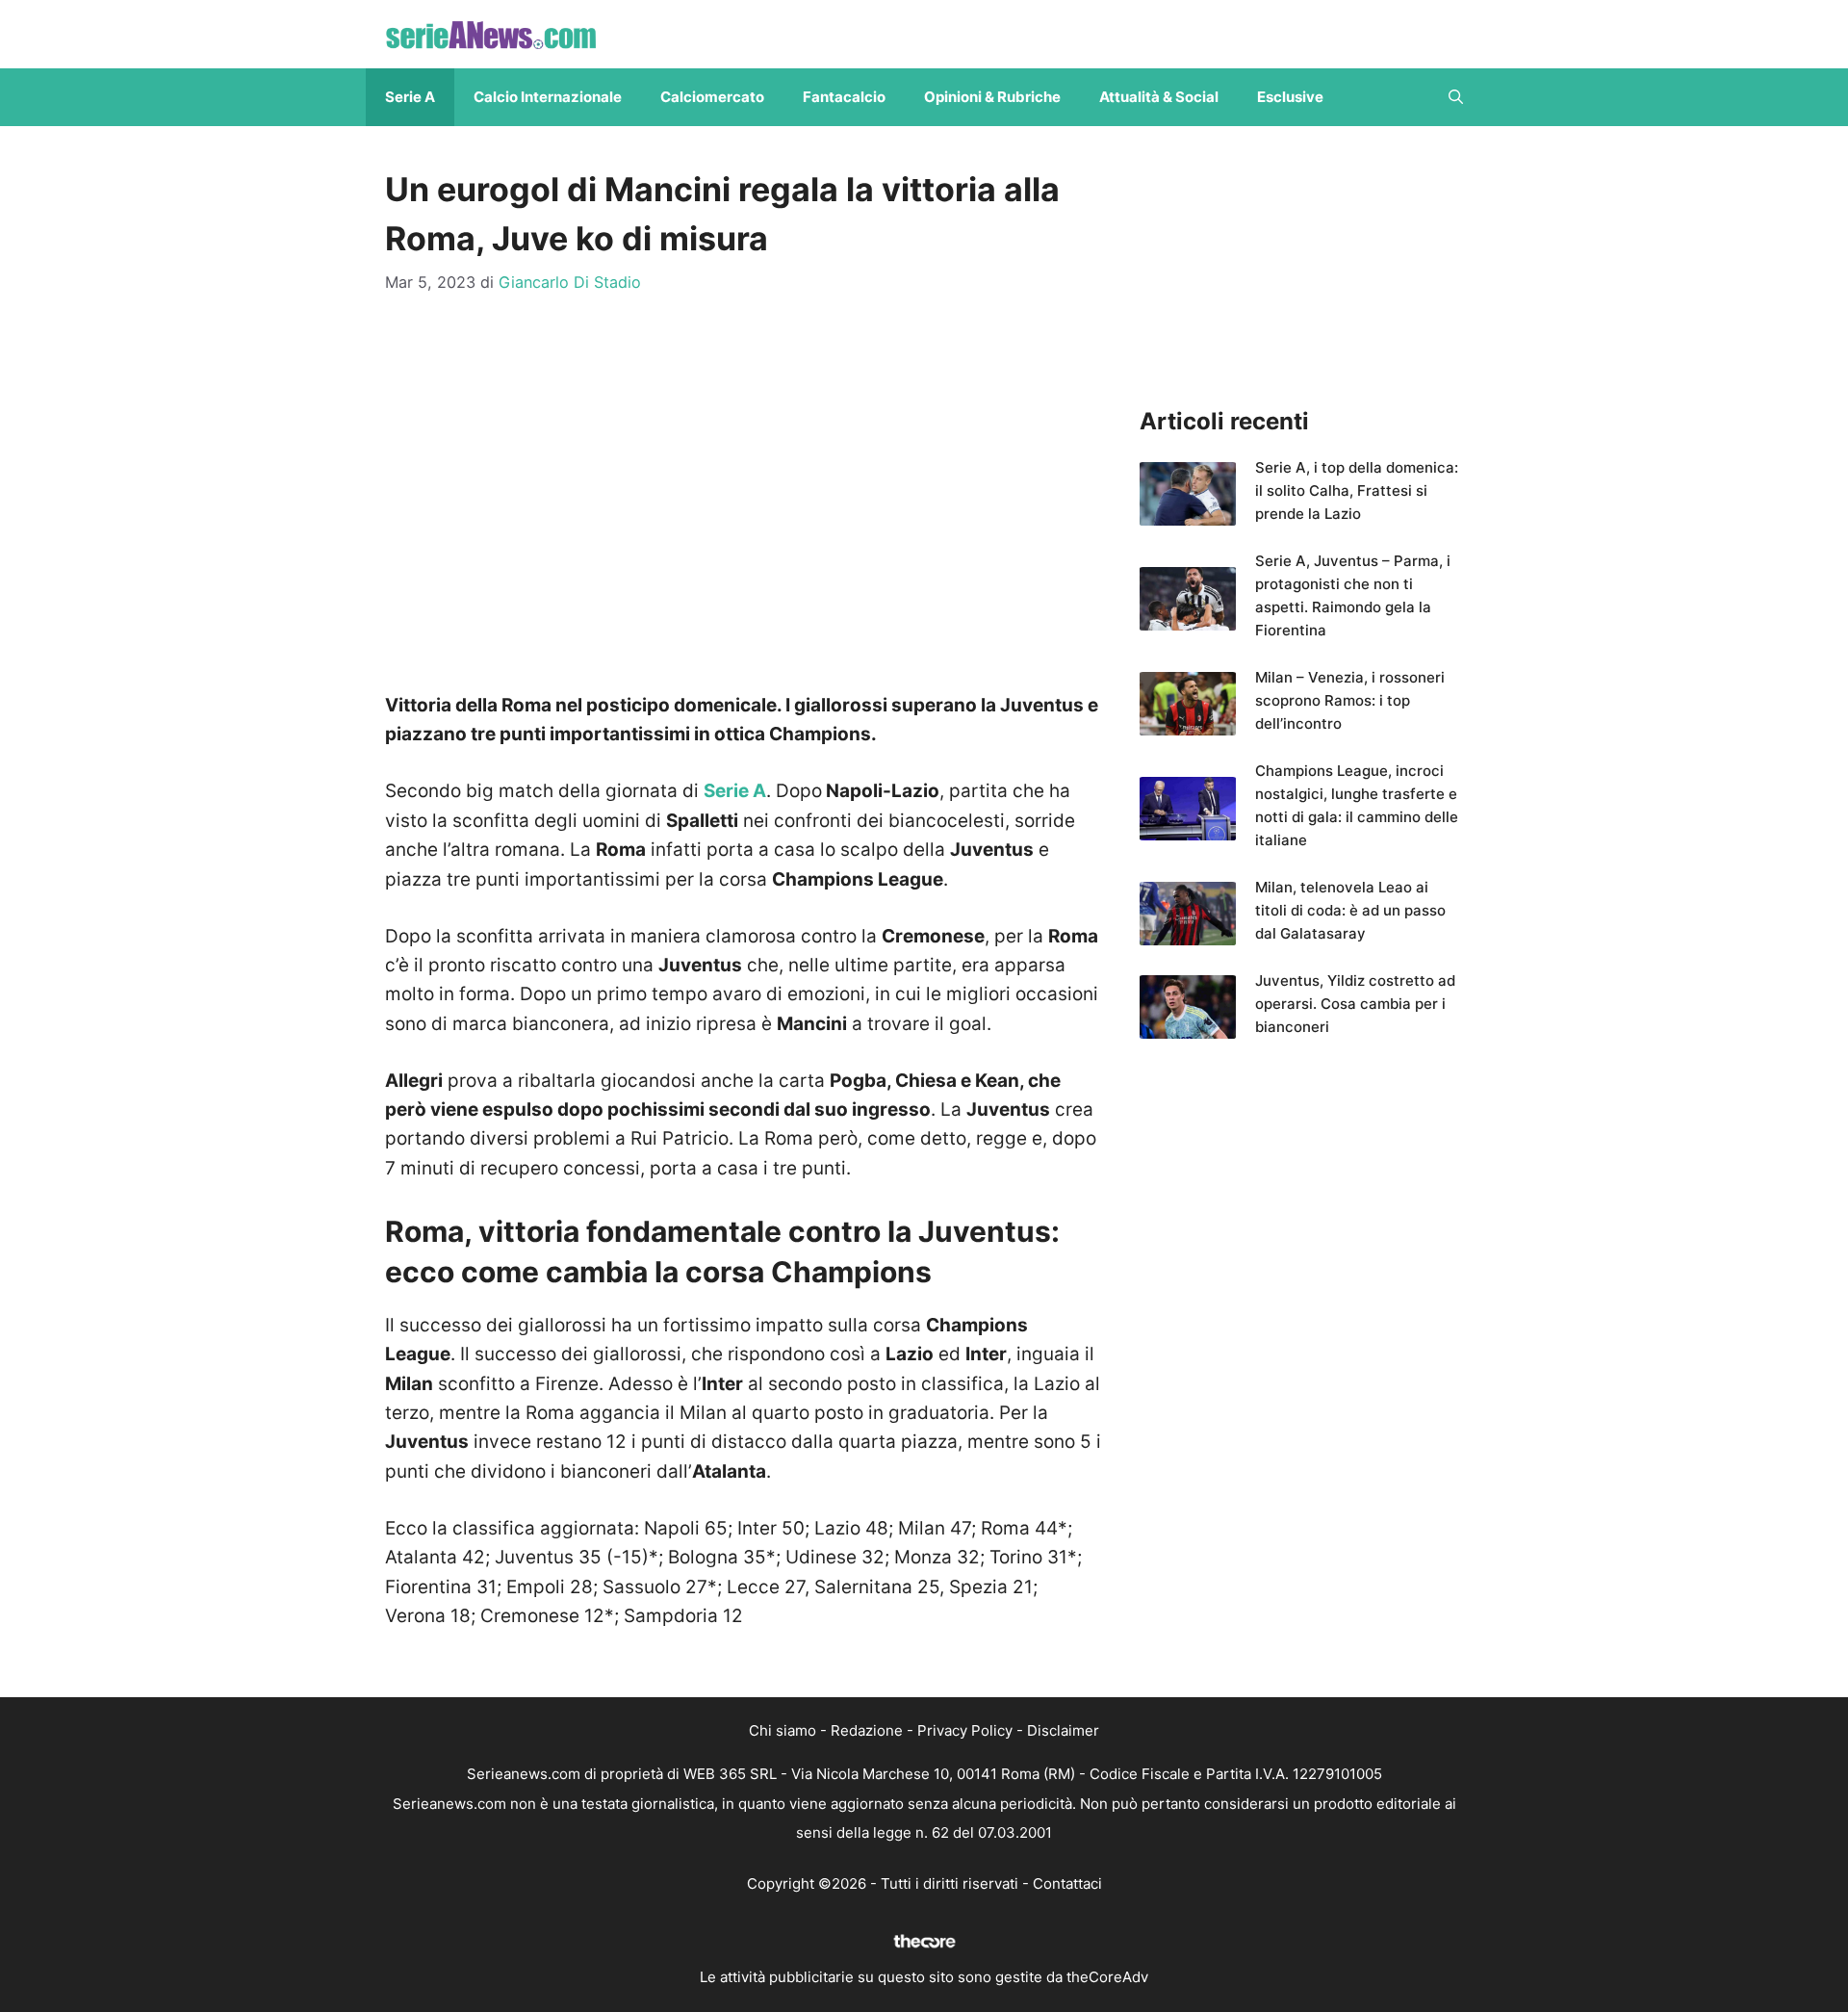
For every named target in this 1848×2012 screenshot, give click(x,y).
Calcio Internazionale (548, 97)
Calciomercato (712, 97)
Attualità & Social (1159, 97)
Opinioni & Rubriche (992, 97)
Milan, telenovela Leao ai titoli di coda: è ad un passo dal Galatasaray (1350, 910)
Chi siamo (783, 1730)
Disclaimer (1063, 1730)
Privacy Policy (965, 1730)
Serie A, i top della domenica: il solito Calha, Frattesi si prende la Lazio (1357, 490)
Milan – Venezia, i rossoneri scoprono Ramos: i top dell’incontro (1350, 700)
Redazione (867, 1730)
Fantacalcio (844, 97)
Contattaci (1067, 1883)
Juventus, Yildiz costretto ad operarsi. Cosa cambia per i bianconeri (1355, 1004)
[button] (1456, 97)
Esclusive (1290, 97)
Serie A (410, 97)
